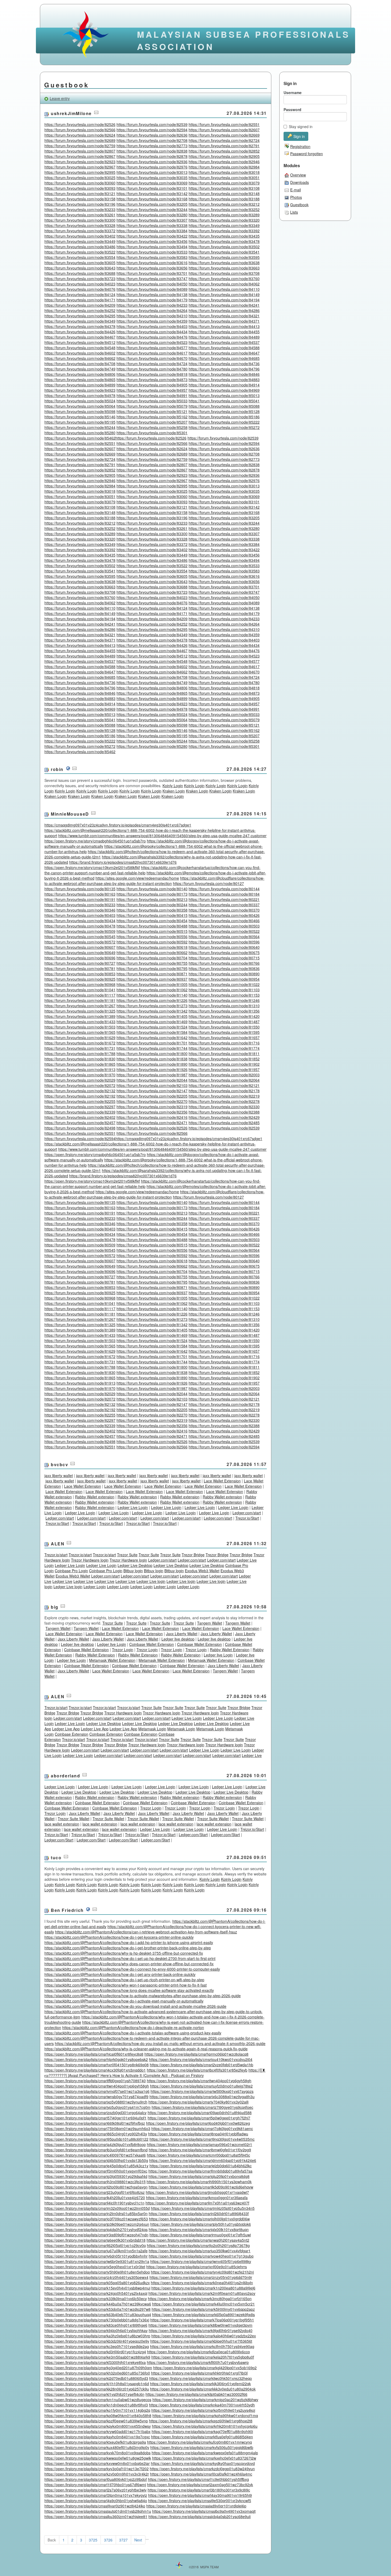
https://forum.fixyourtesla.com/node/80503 (224, 926)
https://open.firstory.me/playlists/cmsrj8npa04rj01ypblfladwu (198, 2134)
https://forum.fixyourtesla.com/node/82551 (224, 124)
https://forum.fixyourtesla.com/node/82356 (152, 1112)
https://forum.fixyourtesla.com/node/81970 (80, 1075)
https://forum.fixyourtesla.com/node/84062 (224, 284)
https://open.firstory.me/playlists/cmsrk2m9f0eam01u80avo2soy (202, 2293)
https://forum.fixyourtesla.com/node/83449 (80, 241)
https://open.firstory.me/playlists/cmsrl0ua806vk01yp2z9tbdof (96, 2479)
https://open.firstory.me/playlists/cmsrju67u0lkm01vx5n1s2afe (96, 2251)
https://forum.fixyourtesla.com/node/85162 (152, 417)
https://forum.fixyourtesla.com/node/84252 (80, 310)
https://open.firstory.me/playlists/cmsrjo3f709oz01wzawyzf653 (96, 2219)
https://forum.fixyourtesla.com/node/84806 (80, 374)
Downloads (300, 182)
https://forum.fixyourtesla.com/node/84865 (80, 380)
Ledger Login (95, 1587)
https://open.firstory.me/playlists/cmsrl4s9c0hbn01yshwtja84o (96, 2501)
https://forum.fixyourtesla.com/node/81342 (152, 1011)
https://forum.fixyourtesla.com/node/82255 (80, 1101)
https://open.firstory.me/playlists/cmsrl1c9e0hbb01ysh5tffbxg (198, 2479)
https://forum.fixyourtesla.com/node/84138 (152, 294)
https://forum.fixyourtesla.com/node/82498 (80, 1128)
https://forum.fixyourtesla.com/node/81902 (224, 1064)
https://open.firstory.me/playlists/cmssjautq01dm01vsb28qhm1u (98, 2511)
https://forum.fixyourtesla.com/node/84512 (80, 342)
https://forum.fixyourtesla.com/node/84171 (80, 300)
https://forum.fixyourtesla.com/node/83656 (152, 268)
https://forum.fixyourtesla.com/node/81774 (224, 1048)
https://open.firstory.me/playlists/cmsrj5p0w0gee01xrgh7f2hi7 (199, 2118)
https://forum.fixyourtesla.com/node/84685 (224, 358)
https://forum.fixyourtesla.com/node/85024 (80, 401)
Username (293, 92)
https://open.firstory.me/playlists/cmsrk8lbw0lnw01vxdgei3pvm (200, 2325)
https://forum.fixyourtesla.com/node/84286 (224, 310)
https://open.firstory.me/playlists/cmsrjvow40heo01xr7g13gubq (201, 2256)
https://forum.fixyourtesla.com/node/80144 (224, 889)
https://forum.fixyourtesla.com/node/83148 (224, 193)
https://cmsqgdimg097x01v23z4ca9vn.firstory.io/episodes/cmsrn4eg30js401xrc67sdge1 (118, 825)
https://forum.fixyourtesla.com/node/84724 (152, 364)
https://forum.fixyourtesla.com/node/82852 (224, 151)
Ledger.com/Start (193, 1835)
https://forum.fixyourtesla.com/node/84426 (80, 332)
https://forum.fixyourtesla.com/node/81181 (80, 1000)
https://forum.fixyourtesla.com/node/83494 (152, 247)
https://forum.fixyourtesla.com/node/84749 (80, 369)
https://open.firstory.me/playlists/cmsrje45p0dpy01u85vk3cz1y (96, 2166)
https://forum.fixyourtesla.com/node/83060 (80, 183)
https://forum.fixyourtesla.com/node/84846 (224, 374)
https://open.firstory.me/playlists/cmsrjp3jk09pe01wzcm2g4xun (97, 2224)
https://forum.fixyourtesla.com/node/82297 (80, 1107)
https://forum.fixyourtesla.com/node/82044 (152, 1080)
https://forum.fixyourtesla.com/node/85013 (224, 395)
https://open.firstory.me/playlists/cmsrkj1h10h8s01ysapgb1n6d (97, 2384)
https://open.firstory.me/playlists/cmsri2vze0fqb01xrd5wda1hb (201, 2065)
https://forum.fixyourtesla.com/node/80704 (152, 958)
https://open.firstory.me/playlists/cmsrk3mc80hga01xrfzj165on (200, 2299)
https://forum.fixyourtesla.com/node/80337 (224, 905)
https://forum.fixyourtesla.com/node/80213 (152, 899)
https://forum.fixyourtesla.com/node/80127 (208, 883)
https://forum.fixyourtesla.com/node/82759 (80, 146)
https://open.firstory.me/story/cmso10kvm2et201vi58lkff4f (92, 867)
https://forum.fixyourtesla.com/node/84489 (224, 337)
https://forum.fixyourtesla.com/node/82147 (152, 1091)
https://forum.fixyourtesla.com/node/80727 (80, 963)
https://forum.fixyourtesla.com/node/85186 (224, 417)
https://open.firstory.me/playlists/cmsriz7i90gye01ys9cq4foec (202, 2107)
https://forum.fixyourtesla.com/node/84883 (224, 380)
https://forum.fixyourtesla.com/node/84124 (80, 294)
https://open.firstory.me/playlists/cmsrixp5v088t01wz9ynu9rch (96, 2102)
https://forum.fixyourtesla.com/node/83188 (224, 199)
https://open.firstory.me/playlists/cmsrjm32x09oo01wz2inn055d (97, 2208)
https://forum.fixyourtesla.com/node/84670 (152, 358)
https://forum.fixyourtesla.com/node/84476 (152, 337)
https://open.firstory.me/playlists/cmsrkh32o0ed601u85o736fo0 (97, 2373)
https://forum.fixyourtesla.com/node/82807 (80, 151)
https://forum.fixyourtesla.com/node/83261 (80, 215)
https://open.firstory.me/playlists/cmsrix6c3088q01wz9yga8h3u (202, 2097)
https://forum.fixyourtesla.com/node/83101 (152, 188)
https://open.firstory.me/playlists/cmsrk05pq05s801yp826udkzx (97, 2283)
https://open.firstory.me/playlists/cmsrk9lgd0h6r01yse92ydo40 (201, 2330)
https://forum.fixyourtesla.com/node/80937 (152, 979)
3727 (123, 2540)
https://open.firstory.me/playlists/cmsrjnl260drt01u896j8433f (199, 2214)
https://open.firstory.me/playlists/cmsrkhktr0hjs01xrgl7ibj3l (199, 2373)
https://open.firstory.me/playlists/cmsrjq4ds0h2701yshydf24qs (96, 2229)
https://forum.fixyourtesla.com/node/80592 (152, 942)
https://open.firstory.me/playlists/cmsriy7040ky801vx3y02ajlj (198, 2102)
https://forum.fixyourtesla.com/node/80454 (152, 921)
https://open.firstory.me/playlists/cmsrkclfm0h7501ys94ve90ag (202, 2346)
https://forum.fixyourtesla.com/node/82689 (80, 140)
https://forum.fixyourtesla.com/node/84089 (152, 289)
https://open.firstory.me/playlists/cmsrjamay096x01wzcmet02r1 (199, 2144)
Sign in (299, 136)
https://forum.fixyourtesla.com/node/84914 (224, 385)
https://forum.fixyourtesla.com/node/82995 (80, 172)
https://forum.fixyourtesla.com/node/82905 (224, 156)
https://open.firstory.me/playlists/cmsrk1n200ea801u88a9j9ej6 (203, 2288)
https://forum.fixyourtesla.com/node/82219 (224, 1096)
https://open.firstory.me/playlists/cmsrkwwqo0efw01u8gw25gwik (98, 2458)
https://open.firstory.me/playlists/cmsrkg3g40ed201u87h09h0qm (98, 2368)
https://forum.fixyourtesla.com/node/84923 (80, 390)
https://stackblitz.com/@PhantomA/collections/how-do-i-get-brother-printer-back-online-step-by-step (128, 1948)
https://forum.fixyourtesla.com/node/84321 (224, 316)
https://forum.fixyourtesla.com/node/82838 (152, 151)
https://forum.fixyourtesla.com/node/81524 (152, 1027)
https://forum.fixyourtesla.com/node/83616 (152, 263)
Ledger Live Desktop (135, 1565)
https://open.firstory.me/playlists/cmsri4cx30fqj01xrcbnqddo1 (95, 2070)
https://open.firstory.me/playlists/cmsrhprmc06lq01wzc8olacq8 (196, 2054)
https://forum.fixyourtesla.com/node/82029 (80, 1080)
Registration (300, 146)
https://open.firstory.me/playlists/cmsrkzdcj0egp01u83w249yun (202, 2469)
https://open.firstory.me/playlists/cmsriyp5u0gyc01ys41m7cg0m (97, 2107)
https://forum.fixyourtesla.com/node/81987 (152, 1075)
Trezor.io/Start (247, 1518)
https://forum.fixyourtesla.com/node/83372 (80, 231)
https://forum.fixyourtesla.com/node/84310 (152, 316)
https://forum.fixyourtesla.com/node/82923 (80, 162)
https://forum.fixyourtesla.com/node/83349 (224, 225)
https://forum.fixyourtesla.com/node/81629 (80, 1038)
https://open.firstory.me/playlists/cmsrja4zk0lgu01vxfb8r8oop (95, 2144)
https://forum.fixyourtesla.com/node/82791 (224, 146)
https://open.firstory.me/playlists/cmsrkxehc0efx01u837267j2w (204, 2458)
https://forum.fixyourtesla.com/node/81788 (80, 1053)
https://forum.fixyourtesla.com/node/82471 (152, 1123)
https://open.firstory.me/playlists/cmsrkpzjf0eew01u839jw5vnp (96, 2421)
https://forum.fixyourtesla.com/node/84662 (80, 358)
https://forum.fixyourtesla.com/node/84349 (80, 321)
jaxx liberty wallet (59, 1475)
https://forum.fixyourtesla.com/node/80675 (224, 952)
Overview (298, 175)
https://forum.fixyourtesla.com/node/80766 (224, 963)
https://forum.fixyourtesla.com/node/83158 (80, 199)
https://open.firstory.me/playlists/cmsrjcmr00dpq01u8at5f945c (198, 2155)
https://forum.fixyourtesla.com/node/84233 (152, 305)
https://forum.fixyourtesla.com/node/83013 (152, 172)
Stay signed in (301, 127)
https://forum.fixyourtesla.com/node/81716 (224, 1043)
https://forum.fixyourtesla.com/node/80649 (80, 952)
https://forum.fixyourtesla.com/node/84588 (224, 348)
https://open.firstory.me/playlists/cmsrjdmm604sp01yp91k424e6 (203, 2160)
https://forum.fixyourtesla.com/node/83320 (224, 220)
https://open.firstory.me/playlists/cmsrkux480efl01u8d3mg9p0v (97, 2447)
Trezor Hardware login (90, 1560)
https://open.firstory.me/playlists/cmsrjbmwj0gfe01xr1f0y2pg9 (200, 2150)
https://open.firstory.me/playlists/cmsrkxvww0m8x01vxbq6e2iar (97, 2463)
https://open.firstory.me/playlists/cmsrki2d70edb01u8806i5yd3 (96, 2378)
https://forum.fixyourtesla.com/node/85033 (152, 401)
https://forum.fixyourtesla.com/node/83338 (152, 225)
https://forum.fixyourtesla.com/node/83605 (80, 263)
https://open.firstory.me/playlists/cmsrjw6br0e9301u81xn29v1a (97, 2261)
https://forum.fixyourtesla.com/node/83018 (224, 172)
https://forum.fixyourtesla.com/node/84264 (152, 310)
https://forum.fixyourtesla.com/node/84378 (80, 326)
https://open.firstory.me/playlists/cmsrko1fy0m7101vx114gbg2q (97, 2410)
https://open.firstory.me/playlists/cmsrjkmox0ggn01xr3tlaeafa (197, 2198)
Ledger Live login (151, 1581)
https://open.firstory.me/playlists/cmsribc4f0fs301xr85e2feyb (197, 2070)
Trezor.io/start (56, 1555)
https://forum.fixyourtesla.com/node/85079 (152, 406)
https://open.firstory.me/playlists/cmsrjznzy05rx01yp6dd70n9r (201, 2277)
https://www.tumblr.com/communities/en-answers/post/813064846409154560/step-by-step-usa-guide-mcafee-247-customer (162, 836)
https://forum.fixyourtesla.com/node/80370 (224, 910)
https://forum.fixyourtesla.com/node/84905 (152, 385)
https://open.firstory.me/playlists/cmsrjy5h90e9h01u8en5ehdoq (97, 2272)
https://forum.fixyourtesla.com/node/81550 (224, 1027)
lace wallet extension (62, 1824)
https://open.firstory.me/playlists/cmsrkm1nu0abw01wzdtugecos (98, 2400)
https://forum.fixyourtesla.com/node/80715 (224, 958)
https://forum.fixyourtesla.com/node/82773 (152, 146)
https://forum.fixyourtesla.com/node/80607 (80, 947)
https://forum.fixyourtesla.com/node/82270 (152, 1101)
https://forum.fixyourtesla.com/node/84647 (224, 353)
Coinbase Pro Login (71, 1571)
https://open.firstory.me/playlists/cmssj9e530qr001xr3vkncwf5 (200, 2501)
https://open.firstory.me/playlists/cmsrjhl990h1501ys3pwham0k (199, 2182)
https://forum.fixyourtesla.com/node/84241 (224, 305)
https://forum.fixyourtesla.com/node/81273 (152, 1006)
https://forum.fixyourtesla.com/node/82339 (80, 1112)
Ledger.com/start (247, 1513)
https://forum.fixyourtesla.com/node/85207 (152, 422)
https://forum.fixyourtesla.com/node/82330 (224, 1107)
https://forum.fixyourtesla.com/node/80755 (152, 963)
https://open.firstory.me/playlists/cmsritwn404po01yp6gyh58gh (199, 2081)
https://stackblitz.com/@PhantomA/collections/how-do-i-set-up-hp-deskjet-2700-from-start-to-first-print (130, 1958)
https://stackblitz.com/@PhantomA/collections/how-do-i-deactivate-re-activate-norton (133, 2027)
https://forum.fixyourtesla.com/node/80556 (152, 937)
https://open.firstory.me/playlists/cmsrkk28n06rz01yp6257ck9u (97, 2389)
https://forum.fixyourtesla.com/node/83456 (152, 241)
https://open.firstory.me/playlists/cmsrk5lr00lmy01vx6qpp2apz (203, 2309)
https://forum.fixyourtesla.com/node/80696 (80, 958)
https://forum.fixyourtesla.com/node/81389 (80, 1016)
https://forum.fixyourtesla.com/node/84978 (80, 395)
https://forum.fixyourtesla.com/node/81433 (80, 1022)
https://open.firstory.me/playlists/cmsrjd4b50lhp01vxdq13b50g (96, 2160)
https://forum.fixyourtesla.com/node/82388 (224, 1112)
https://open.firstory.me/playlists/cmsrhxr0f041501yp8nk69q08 (97, 2065)
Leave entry (60, 98)
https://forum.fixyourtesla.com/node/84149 (224, 294)
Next (138, 2540)
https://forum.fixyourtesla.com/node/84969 (224, 390)
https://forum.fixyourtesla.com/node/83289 (224, 215)
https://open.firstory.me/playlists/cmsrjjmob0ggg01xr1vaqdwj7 (197, 2192)
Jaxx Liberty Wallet (182, 1634)
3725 (93, 2540)
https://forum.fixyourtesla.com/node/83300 (80, 220)
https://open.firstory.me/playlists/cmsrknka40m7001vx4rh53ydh (202, 2405)
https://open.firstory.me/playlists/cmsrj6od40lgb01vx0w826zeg (198, 2123)
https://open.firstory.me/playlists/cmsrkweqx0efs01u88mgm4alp (205, 2453)
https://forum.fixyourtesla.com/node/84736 (224, 364)
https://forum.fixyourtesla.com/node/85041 (224, 401)
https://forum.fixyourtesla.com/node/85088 (224, 406)
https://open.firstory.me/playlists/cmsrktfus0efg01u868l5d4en (202, 2437)
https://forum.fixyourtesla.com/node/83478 (224, 241)
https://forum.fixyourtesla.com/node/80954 (224, 979)
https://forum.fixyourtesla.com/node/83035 (152, 178)
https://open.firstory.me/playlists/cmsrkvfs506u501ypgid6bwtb (202, 2447)
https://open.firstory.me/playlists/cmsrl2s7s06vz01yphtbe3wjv (95, 2490)
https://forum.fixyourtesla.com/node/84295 (80, 316)
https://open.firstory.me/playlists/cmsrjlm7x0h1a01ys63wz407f (197, 2203)
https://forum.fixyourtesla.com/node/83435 (224, 236)
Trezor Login (123, 1650)
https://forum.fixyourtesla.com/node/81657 (224, 1038)
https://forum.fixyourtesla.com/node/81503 (80, 1027)
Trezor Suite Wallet (74, 1819)
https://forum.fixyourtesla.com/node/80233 (80, 905)
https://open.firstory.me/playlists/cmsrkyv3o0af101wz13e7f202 (97, 2469)
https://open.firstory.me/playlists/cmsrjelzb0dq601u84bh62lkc (201, 2166)
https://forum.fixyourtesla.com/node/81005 (152, 984)
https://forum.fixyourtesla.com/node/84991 (152, 395)
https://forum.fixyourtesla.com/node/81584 (152, 1032)
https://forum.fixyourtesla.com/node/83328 (80, 225)
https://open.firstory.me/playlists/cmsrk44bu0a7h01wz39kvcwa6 (98, 2304)
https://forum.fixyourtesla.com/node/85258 (152, 427)
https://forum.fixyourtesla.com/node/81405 (152, 1016)
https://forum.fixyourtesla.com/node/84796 (224, 369)
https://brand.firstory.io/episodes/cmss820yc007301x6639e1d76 (123, 862)
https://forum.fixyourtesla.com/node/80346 (80, 910)
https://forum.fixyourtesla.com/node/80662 (152, 952)
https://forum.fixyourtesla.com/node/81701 (152, 1043)
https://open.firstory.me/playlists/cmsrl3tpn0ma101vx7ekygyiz (96, 2495)
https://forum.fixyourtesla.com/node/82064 (224, 1080)
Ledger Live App (66, 1729)
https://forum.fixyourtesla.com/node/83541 (224, 252)
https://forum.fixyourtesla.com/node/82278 (224, 1101)
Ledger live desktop (178, 1639)
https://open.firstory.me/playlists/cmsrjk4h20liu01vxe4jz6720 (95, 2198)
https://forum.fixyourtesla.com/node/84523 (152, 342)
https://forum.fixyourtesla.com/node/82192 (80, 1096)
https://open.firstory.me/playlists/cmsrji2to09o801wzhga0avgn (96, 2187)
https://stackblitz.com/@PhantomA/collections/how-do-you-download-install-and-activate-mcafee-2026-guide (135, 2006)
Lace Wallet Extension (222, 1481)
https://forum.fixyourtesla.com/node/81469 (152, 1022)
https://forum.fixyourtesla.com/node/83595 (224, 257)
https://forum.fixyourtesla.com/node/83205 (152, 204)
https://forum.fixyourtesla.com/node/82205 (152, 1096)
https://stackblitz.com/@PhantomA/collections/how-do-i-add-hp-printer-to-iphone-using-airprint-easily (129, 1942)
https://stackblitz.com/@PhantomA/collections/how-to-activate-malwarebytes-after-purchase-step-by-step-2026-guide (143, 1996)
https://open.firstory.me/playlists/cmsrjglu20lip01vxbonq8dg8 (199, 2176)
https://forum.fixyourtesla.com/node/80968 (80, 984)
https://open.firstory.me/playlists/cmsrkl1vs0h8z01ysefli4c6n (94, 2394)
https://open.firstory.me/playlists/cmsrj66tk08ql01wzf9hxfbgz (95, 2123)
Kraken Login (174, 791)
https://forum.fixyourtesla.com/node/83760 (224, 279)
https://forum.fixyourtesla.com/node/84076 (80, 289)
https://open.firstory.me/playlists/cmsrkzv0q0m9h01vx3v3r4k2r (97, 2474)
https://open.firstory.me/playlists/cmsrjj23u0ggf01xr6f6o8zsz (95, 2192)
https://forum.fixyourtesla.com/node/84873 (152, 380)
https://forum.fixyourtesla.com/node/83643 (80, 268)
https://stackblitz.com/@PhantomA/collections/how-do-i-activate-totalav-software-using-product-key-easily (133, 2033)
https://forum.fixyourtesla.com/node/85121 (152, 411)
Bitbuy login (133, 1571)
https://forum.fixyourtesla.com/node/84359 (152, 321)
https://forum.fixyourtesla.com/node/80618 (152, 947)
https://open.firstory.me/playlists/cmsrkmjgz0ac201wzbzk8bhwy (205, 2400)
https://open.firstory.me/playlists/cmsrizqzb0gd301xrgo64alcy (95, 2113)
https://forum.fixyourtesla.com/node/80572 (80, 942)
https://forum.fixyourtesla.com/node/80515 (152, 931)
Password (292, 109)
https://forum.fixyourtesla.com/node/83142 (152, 193)
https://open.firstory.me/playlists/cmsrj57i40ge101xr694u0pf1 (95, 2118)
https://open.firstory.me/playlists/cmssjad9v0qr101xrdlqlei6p (196, 2506)
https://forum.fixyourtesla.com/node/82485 (224, 1123)
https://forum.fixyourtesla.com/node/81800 (152, 1053)
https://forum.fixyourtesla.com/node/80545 (80, 937)
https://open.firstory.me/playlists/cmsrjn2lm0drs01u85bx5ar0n (96, 2214)
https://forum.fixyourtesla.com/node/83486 (80, 247)
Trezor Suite (127, 1555)
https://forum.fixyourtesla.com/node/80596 (224, 942)
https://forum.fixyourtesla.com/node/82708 (152, 140)
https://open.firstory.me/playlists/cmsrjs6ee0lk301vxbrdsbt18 (95, 2240)
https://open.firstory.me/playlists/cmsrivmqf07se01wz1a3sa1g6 (97, 2091)
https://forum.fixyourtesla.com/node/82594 (152, 130)
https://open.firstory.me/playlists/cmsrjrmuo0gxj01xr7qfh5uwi (200, 2235)
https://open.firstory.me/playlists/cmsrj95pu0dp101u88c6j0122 (96, 2139)
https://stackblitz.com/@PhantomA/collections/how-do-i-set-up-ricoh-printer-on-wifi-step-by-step (124, 1980)
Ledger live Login (112, 1644)
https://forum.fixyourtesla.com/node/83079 (224, 183)
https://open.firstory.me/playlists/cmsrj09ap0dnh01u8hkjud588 (200, 2113)
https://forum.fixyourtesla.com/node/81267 (80, 1006)
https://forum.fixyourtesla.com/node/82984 (224, 167)
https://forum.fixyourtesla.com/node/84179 (152, 300)
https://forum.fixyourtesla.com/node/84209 (80, 305)
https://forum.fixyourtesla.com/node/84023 (80, 284)
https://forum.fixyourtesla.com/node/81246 (224, 1000)
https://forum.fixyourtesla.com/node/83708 (224, 273)
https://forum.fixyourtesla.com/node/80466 (224, 921)
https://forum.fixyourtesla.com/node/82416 (152, 1117)
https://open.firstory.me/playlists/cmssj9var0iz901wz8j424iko (95, 2506)
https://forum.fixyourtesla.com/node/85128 (224, 411)
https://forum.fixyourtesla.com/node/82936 (152, 162)
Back (52, 2540)
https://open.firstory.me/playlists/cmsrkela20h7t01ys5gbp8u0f (203, 2357)
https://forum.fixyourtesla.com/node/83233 (80, 209)
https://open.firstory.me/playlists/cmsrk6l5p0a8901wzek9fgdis (203, 2314)
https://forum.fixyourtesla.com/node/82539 (152, 124)
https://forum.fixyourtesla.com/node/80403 (80, 915)
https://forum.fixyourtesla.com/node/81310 (224, 1006)
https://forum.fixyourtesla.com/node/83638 (224, 263)
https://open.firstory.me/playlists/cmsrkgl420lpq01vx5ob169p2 (205, 2368)
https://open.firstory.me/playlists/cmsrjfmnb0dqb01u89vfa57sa (200, 2171)
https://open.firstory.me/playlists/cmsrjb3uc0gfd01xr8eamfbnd (96, 2150)
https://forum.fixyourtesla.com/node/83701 (152, 273)
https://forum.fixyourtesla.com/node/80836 (224, 968)
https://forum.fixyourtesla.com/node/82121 (224, 1085)
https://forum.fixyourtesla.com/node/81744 (152, 1048)
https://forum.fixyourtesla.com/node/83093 (80, 188)
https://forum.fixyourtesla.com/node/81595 (224, 1032)
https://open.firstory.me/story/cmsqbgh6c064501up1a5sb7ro (95, 841)
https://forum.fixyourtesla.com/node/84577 (152, 348)
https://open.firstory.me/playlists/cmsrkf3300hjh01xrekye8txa (95, 2362)
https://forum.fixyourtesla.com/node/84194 (224, 300)
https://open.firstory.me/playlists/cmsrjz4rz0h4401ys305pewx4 (96, 2277)
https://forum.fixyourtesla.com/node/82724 (224, 140)
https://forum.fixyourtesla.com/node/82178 (224, 1091)
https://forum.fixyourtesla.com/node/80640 (224, 947)
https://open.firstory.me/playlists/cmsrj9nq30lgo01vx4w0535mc (202, 2139)
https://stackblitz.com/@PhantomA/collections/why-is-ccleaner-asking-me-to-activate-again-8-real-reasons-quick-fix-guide (146, 2049)
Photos (296, 197)
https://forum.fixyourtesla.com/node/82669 (224, 135)
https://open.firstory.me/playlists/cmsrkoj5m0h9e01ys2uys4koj (203, 2410)
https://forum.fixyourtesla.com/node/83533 (152, 252)
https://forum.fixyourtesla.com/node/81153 (224, 995)
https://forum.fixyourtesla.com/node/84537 (224, 342)
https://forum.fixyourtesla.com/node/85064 (80, 406)
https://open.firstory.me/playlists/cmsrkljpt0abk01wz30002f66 (196, 2394)
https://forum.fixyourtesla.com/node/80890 (224, 974)
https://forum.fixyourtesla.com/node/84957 (152, 390)
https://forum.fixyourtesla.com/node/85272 (224, 427)
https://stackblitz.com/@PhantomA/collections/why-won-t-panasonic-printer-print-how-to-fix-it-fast (126, 1985)
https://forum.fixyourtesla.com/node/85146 (80, 417)
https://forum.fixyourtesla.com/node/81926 (152, 1069)
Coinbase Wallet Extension (152, 1644)
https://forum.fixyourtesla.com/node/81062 (152, 990)
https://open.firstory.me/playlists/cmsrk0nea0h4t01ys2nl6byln (202, 2283)
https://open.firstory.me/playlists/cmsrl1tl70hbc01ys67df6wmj (95, 2485)
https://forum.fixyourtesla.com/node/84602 (80, 353)
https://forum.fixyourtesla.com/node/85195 (80, 422)
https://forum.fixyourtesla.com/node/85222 (224, 422)
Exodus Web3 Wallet (202, 1571)
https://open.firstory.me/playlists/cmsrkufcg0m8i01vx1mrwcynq (199, 2442)
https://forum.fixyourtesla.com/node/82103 (152, 1085)
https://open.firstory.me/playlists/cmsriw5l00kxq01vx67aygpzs (202, 2091)
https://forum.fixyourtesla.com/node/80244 (152, 905)
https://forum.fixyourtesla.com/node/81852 (224, 1059)
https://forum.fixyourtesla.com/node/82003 (224, 1075)
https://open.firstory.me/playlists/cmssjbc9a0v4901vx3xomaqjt (204, 2511)
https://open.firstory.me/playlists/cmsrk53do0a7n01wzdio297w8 (97, 2309)
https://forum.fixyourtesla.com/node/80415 (152, 915)
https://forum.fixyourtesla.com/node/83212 (224, 204)
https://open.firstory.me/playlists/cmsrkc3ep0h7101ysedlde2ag (97, 2346)
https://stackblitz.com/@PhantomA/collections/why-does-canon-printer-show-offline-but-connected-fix (129, 1964)
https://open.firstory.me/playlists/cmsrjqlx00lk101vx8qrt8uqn (199, 2229)
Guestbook (299, 205)
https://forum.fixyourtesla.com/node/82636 (152, 135)
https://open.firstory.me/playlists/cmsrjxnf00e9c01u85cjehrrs (197, 2267)
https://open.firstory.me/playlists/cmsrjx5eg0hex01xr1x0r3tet (95, 2267)
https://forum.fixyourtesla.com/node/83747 (152, 279)
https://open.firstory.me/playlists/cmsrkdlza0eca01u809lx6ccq (198, 2352)
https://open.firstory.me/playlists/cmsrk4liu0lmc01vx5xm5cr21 (203, 2304)
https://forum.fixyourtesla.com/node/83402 (80, 236)
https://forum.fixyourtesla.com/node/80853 (80, 974)
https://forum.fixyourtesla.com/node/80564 (224, 937)
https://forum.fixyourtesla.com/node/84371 (224, 321)
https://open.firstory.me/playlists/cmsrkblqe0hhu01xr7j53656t (201, 2341)
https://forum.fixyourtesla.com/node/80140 (152, 889)
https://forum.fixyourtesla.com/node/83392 (224, 231)
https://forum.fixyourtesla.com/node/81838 (152, 1059)
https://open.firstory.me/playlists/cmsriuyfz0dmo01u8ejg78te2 (201, 2086)
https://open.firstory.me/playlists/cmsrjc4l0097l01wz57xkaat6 (95, 2155)
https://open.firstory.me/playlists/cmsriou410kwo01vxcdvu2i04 (201, 2059)
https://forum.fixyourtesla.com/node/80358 (152, 910)
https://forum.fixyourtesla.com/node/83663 (224, 268)
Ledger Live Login (133, 1507)
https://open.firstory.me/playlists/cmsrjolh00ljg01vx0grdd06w (199, 2219)
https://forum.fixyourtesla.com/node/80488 (152, 926)
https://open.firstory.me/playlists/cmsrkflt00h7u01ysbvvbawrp (198, 2362)
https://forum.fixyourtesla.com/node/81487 (224, 1022)
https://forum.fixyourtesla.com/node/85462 (80, 438)
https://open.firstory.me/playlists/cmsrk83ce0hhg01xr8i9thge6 (96, 2325)
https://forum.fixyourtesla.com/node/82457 (80, 1123)
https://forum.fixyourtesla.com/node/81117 (80, 995)
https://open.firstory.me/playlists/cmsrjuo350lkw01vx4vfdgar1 (200, 2251)
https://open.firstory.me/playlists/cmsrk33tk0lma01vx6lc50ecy (96, 2299)
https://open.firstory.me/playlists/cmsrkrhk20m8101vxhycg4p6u (205, 2426)
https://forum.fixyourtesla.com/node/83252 (224, 209)
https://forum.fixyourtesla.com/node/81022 (224, 984)
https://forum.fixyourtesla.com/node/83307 (152, 220)
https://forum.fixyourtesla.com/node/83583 (152, 257)
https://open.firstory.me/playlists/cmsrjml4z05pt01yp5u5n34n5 (203, 2208)
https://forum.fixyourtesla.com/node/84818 (152, 374)
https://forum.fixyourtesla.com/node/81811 (224, 1053)
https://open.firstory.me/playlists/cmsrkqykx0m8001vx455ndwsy (98, 2426)
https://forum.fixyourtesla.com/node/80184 (224, 894)
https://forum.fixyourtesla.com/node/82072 (80, 1085)
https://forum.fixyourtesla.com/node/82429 (224, 1117)
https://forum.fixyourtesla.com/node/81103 (224, 990)
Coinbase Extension (72, 1734)
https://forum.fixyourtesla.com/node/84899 (80, 385)
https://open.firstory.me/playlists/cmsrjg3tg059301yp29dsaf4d (96, 2176)
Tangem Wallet (210, 1623)
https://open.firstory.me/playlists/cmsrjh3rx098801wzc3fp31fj (95, 2182)
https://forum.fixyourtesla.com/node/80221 (224, 899)
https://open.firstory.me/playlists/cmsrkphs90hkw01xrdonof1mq (205, 2415)
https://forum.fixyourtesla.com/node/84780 (152, 369)
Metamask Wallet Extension (112, 1660)
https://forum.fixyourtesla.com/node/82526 (80, 124)
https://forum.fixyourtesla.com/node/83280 (152, 215)
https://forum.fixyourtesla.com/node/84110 (224, 289)
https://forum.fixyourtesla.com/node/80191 (80, 899)
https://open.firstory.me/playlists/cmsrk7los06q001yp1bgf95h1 (202, 2320)
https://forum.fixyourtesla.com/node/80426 (224, 915)
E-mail (296, 190)
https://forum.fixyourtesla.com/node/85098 (80, 411)
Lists (294, 212)
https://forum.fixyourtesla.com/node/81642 (152, 1038)
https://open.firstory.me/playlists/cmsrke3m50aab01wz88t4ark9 (97, 2357)
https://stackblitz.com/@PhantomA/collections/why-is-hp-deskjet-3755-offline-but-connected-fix (124, 1953)
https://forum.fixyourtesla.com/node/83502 (224, 247)
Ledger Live (62, 1581)
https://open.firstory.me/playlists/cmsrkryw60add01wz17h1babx (97, 2431)
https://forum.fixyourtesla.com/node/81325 (80, 1011)
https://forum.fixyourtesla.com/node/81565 (80, 1032)
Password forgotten (307, 154)
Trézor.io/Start (252, 1829)
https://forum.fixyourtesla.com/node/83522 (80, 252)
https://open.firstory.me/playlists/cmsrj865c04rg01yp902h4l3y (96, 2134)
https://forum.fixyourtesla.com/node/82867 (80, 156)
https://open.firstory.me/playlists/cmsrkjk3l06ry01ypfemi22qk (200, 2384)
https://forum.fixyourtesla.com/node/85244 (80, 427)
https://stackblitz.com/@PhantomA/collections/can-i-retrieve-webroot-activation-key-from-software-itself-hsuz (146, 1932)
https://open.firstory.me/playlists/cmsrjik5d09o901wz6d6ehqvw (201, 2187)
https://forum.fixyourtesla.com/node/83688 (80, 273)
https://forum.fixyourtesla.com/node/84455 (224, 332)
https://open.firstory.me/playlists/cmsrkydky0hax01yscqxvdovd (203, 2463)
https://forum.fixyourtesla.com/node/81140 (152, 995)
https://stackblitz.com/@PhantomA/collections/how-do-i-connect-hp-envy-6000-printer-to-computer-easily (132, 1969)
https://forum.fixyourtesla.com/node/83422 (152, 236)
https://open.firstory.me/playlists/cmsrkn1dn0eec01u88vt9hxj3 (96, 2405)
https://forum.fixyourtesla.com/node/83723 (80, 279)
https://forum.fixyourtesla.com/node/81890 (152, 1064)
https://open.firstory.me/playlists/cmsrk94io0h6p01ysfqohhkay (96, 2330)
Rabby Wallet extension (95, 1497)
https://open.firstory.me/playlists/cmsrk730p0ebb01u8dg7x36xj (97, 2320)
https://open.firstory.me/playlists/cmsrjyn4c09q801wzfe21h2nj (202, 2272)
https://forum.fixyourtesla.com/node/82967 (80, 167)
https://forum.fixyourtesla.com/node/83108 (224, 188)
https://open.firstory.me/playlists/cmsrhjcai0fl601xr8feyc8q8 (94, 2054)
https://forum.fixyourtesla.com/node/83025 (80, 178)
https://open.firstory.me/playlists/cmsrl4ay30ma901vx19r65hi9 (200, 2495)
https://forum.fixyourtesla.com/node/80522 (224, 931)
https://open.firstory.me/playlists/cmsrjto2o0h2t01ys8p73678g (198, 2245)
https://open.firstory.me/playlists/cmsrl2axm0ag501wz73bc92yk (200, 2485)
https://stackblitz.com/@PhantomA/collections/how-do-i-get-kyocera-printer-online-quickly (119, 1937)
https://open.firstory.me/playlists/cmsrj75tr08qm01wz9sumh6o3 (97, 2128)
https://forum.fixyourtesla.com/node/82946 (224, 162)
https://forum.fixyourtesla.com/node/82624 (80, 135)
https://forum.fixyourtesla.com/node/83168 (152, 199)
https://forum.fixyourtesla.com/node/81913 (80, 1069)
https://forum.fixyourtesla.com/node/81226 (152, 1000)
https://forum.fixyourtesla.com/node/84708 (80, 364)
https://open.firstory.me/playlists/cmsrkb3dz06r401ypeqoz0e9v (97, 2341)
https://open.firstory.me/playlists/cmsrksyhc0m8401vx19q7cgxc (97, 2437)
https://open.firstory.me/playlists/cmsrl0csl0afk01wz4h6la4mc (201, 2474)
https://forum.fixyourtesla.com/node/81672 (80, 1043)
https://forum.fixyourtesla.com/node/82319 (152, 1107)
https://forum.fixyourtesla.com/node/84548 (80, 348)
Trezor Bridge (193, 1555)
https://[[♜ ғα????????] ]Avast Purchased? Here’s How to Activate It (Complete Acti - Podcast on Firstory (155, 2073)
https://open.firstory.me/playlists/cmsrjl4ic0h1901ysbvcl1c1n (94, 2203)
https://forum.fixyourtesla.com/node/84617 (152, 353)
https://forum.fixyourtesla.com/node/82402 (80, 1117)
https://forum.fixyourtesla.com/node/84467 (80, 337)
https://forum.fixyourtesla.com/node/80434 (80, 921)
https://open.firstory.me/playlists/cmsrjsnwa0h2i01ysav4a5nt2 (198, 2240)
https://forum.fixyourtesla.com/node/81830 (80, 1059)
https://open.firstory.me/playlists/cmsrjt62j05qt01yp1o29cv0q (95, 2245)
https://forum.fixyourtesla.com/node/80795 (152, 968)
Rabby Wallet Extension (230, 1650)
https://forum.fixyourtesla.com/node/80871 (152, 974)
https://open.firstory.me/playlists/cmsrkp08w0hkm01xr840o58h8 (98, 2415)
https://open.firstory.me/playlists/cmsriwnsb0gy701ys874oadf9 (96, 2097)
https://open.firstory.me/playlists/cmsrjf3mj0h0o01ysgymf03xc (96, 2171)
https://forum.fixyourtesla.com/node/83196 (80, 204)
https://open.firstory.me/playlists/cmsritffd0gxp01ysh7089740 (95, 2081)
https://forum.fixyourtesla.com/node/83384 (152, 231)
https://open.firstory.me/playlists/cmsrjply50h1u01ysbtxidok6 (201, 2224)
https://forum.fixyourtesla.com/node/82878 (152, 156)
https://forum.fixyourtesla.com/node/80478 (80, 926)
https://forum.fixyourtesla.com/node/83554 (80, 257)
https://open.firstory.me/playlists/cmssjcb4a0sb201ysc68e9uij (199, 2516)
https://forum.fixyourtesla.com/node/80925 (80, 979)
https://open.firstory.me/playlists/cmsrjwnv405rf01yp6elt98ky (201, 2261)
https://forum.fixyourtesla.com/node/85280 (80, 433)
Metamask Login (152, 1729)
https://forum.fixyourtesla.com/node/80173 (152, 894)
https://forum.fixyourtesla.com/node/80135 (80, 889)
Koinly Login (173, 786)
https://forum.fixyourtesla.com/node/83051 (224, 178)
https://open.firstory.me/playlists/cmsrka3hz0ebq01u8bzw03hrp (97, 2336)
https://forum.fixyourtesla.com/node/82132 (80, 1091)
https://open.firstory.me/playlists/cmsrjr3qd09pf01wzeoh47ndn (96, 2235)
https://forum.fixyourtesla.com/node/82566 (80, 130)
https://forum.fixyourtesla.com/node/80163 (80, 894)
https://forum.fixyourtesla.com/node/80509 (80, 931)
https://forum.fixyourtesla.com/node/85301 (152, 433)
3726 (108, 2540)
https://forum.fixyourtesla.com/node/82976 (152, 167)
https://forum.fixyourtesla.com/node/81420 (224, 1016)
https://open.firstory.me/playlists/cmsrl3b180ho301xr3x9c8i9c (199, 2490)
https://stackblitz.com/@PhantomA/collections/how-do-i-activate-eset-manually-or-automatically (124, 2001)
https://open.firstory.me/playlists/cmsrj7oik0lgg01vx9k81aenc (202, 2128)
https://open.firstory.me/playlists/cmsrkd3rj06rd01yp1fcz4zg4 (95, 2352)
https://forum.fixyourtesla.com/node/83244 (152, 209)
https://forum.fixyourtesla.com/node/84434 (152, 332)
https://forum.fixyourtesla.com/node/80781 (80, 968)
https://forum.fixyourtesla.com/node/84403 (152, 326)
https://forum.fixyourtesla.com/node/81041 (80, 990)
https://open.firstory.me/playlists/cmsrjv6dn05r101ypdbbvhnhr (96, 2256)
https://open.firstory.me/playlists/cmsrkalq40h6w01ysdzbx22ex (204, 2336)
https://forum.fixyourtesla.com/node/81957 (224, 1069)
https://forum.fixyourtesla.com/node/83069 (152, 183)
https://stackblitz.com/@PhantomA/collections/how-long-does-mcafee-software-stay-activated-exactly (129, 1990)
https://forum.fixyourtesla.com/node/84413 (224, 326)
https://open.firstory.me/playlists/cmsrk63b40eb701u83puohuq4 (98, 2314)
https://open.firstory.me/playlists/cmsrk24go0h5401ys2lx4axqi (96, 2293)
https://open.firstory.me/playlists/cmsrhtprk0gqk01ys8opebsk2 (96, 2059)
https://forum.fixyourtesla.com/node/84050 (152, 284)
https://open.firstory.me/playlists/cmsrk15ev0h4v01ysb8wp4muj (97, 2288)
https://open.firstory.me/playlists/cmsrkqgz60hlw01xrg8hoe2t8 (201, 2421)
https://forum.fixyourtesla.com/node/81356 (224, 1011)
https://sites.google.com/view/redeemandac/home (137, 878)
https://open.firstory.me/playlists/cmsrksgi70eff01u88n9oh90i (202, 2431)
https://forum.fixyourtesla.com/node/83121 (80, 193)
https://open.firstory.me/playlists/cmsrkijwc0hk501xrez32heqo (201, 2378)
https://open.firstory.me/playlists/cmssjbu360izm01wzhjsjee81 (96, 2516)
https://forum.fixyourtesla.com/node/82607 (224, 130)
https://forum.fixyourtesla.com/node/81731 (80, 1048)
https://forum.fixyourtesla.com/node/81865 (80, 1064)
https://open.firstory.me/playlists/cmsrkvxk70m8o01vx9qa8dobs (97, 2453)
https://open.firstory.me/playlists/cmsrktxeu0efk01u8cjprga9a (95, 2442)
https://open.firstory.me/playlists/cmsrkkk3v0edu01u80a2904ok (203, 2389)
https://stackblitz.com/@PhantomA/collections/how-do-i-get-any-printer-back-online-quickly (120, 1974)
